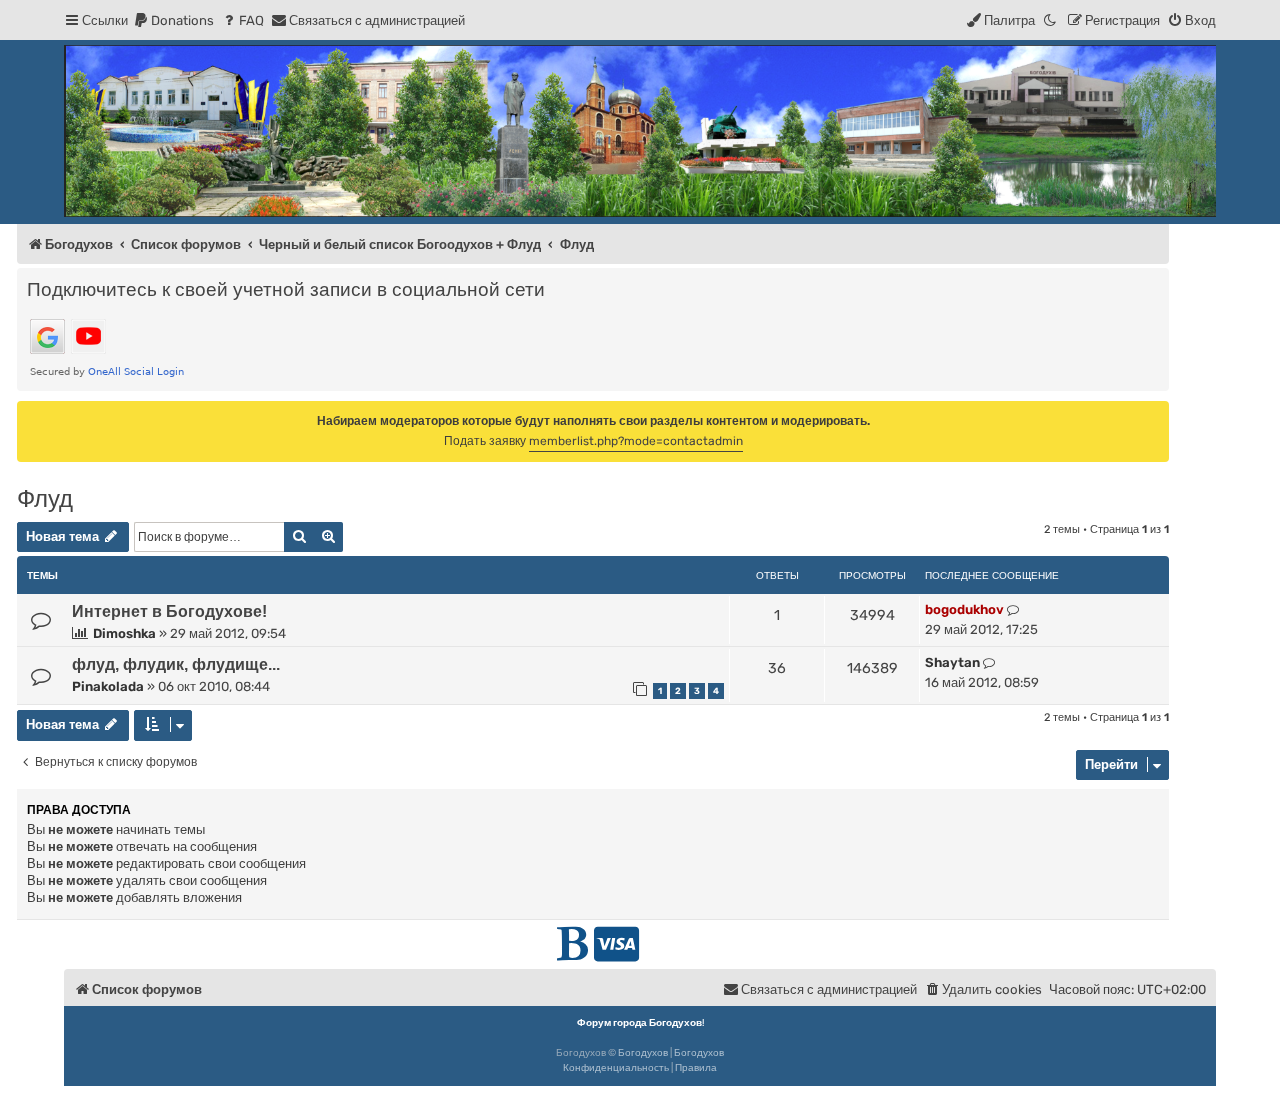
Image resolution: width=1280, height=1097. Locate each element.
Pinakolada (108, 686)
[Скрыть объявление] (1156, 415)
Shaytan (952, 662)
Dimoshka (124, 633)
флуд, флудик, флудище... (176, 664)
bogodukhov (964, 609)
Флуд (45, 498)
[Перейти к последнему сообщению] (1013, 610)
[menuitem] (173, 20)
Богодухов (643, 1053)
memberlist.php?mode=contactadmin (636, 441)
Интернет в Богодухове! (169, 611)
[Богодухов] (640, 131)
